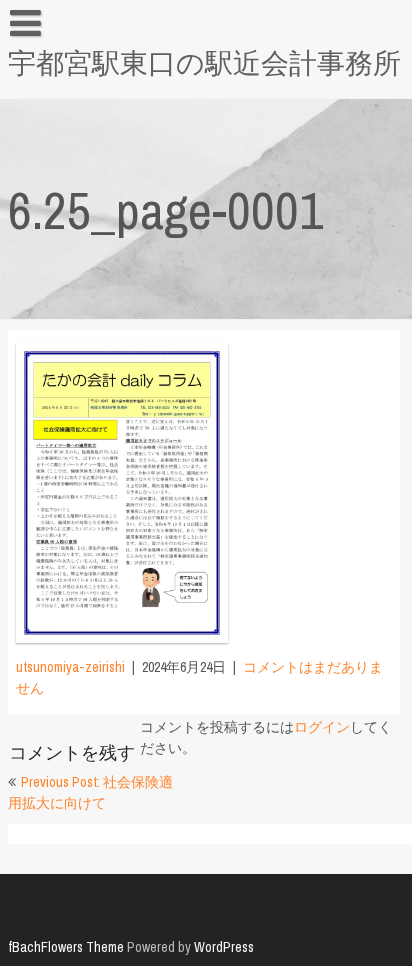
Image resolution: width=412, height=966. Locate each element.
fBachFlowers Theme (66, 947)
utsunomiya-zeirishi (70, 667)
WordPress (224, 947)
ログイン (322, 727)
